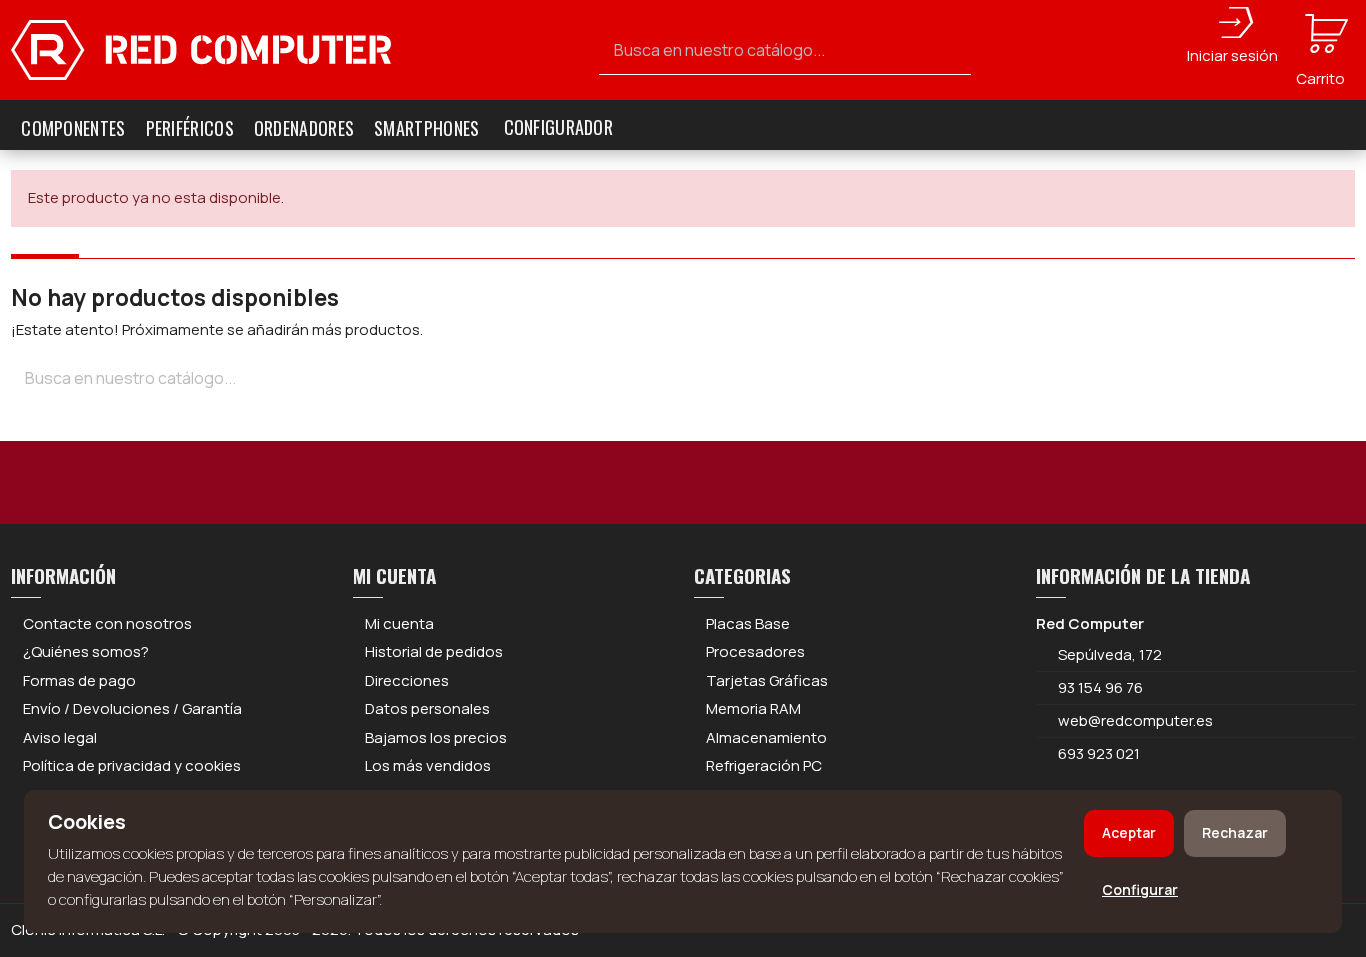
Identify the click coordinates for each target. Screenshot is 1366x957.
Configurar (1140, 889)
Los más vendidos (428, 765)
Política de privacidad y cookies (132, 765)
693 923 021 (1097, 753)
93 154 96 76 (1100, 687)
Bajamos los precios (436, 737)
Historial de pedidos (434, 651)
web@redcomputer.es (1135, 720)
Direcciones (407, 680)
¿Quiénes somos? (86, 651)
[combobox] (785, 50)
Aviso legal (60, 737)
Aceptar (1129, 832)
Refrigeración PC (764, 765)
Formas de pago (79, 680)
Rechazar (1235, 832)
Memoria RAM (753, 708)
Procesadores (755, 651)
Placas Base (748, 623)
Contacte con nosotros (107, 623)
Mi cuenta (399, 623)
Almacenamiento (766, 737)
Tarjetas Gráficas (767, 680)
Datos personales (427, 708)
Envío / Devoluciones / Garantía (132, 708)
